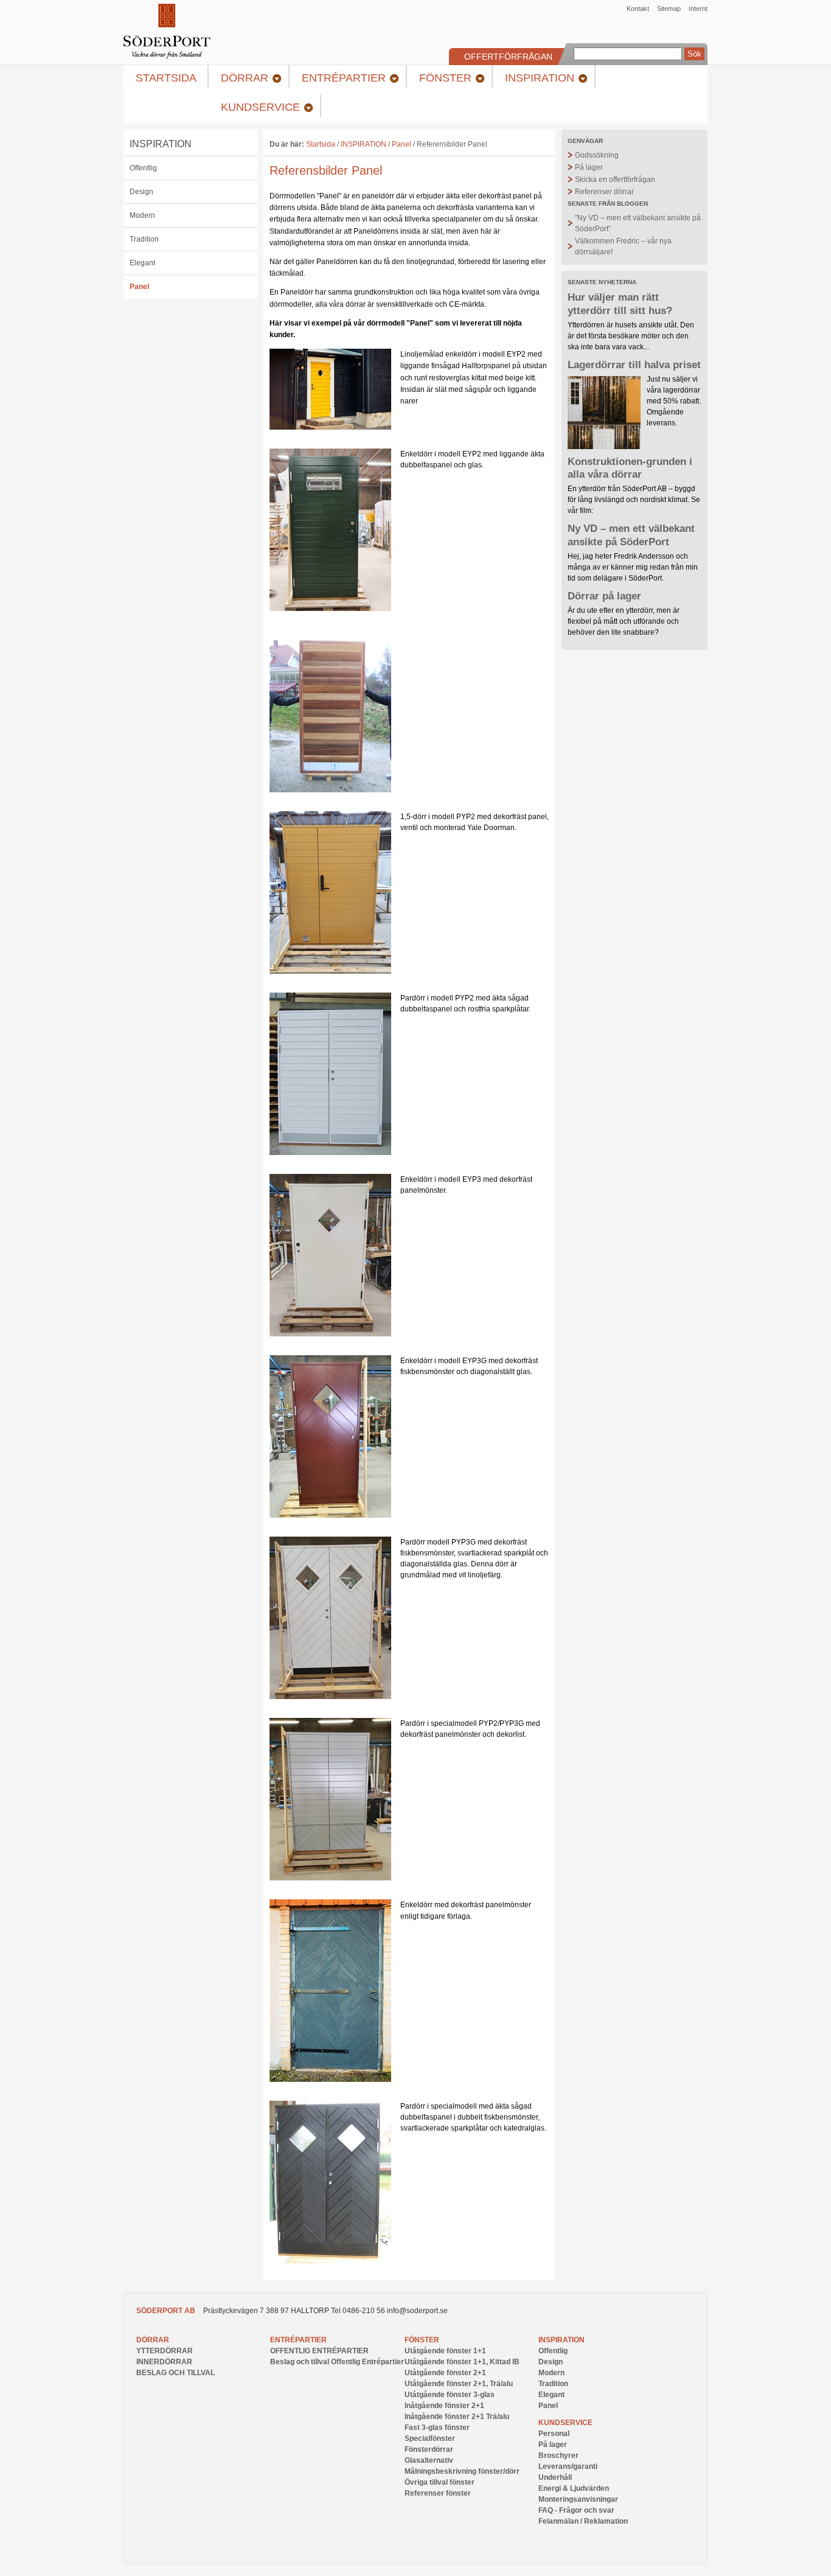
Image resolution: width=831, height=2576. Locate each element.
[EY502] (330, 427)
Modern (142, 215)
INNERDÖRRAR (164, 2362)
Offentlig (143, 168)
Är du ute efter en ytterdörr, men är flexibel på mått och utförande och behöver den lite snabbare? (624, 621)
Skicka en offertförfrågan (615, 180)
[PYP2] (330, 1153)
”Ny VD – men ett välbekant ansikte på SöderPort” (638, 223)
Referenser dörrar (604, 192)
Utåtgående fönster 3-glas (450, 2395)
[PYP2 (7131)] (330, 971)
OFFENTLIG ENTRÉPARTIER (319, 2351)
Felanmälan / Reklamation (583, 2521)
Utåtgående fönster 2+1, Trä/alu (459, 2384)
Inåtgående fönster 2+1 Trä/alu (457, 2417)
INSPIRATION (161, 144)
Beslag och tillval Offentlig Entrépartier (337, 2362)
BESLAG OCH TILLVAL (176, 2373)
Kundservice (565, 2423)
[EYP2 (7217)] (330, 609)
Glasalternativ (429, 2460)
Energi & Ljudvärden (574, 2488)
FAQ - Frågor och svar (576, 2510)
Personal (554, 2434)
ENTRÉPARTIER (298, 2340)
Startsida (321, 144)
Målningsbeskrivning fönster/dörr (462, 2471)
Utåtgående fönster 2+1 (445, 2373)
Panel (139, 287)
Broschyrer (558, 2456)
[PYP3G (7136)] (330, 1697)
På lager (589, 167)
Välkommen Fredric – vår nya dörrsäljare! (623, 246)
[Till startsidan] (167, 56)
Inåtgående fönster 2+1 (444, 2406)
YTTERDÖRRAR (165, 2351)
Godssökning (597, 155)
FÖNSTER (422, 2340)
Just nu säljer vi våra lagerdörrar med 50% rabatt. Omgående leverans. (674, 401)
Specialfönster (430, 2438)
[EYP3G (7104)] (330, 1515)
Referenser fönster (438, 2493)
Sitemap (669, 9)
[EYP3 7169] (330, 1334)
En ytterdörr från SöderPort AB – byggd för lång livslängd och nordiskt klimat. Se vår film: (634, 500)
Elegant (142, 263)
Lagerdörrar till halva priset (634, 365)
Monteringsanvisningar (578, 2499)
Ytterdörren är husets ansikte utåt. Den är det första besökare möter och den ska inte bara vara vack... (631, 336)
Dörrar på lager (604, 596)
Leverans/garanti (568, 2466)
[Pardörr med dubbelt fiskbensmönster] (330, 2261)
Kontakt (638, 9)
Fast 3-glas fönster (437, 2428)
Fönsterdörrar (429, 2449)
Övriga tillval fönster (440, 2482)
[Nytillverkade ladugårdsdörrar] (330, 2079)
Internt (698, 9)
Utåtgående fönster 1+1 (445, 2351)
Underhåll (555, 2477)
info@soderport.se (417, 2311)
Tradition (144, 239)
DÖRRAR (153, 2340)
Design (141, 192)
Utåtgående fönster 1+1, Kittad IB (462, 2362)
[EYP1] (330, 790)
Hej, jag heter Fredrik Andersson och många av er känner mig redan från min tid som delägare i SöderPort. (633, 567)
